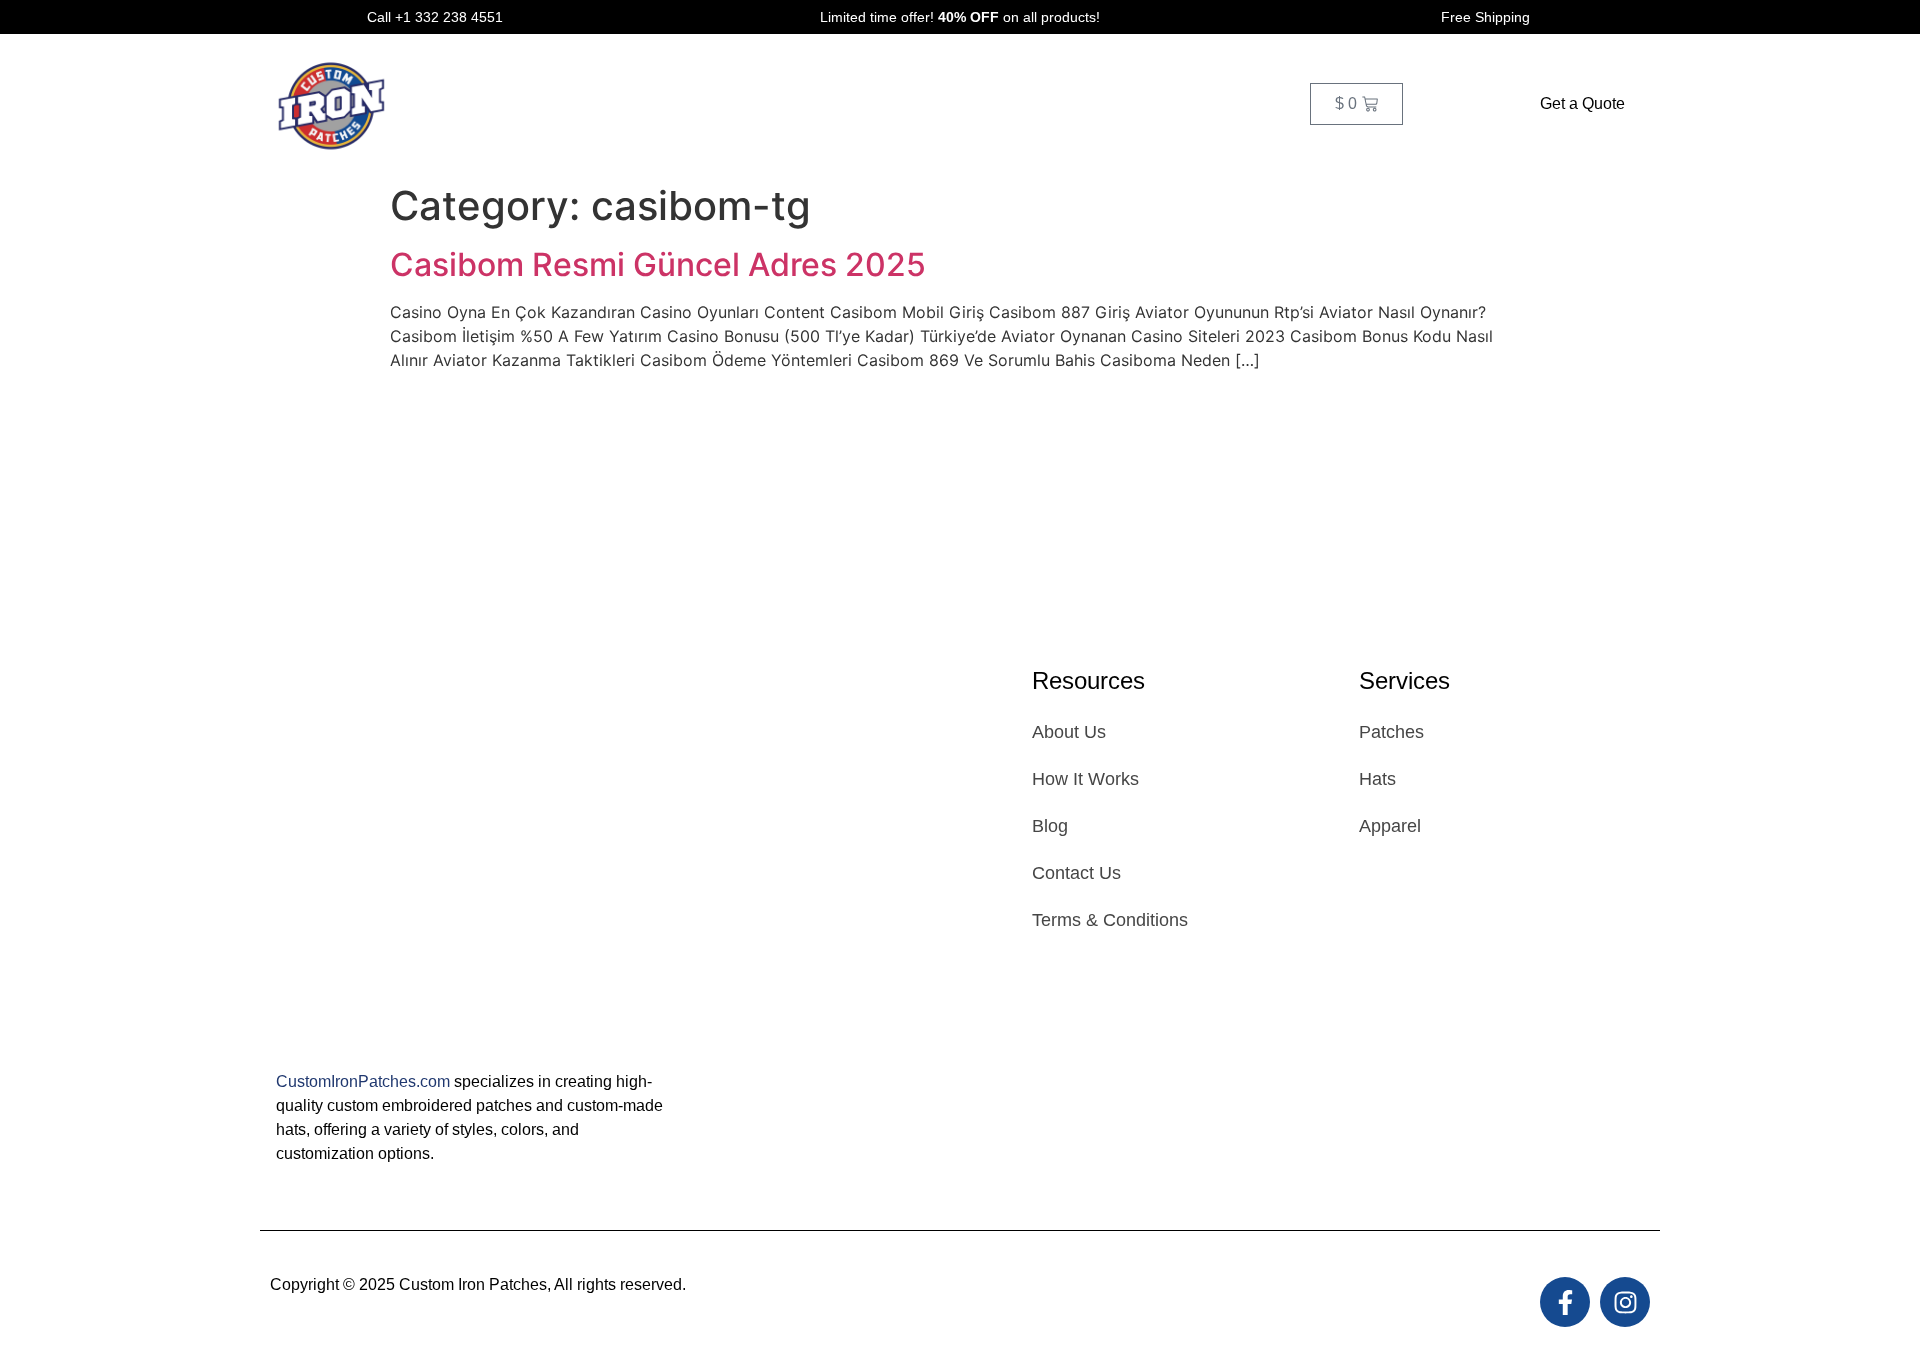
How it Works (560, 103)
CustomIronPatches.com (363, 1081)
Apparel (846, 103)
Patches (676, 103)
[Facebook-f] (1565, 1302)
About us (945, 103)
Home (451, 103)
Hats (761, 103)
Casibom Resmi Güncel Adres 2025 (658, 264)
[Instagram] (1625, 1302)
